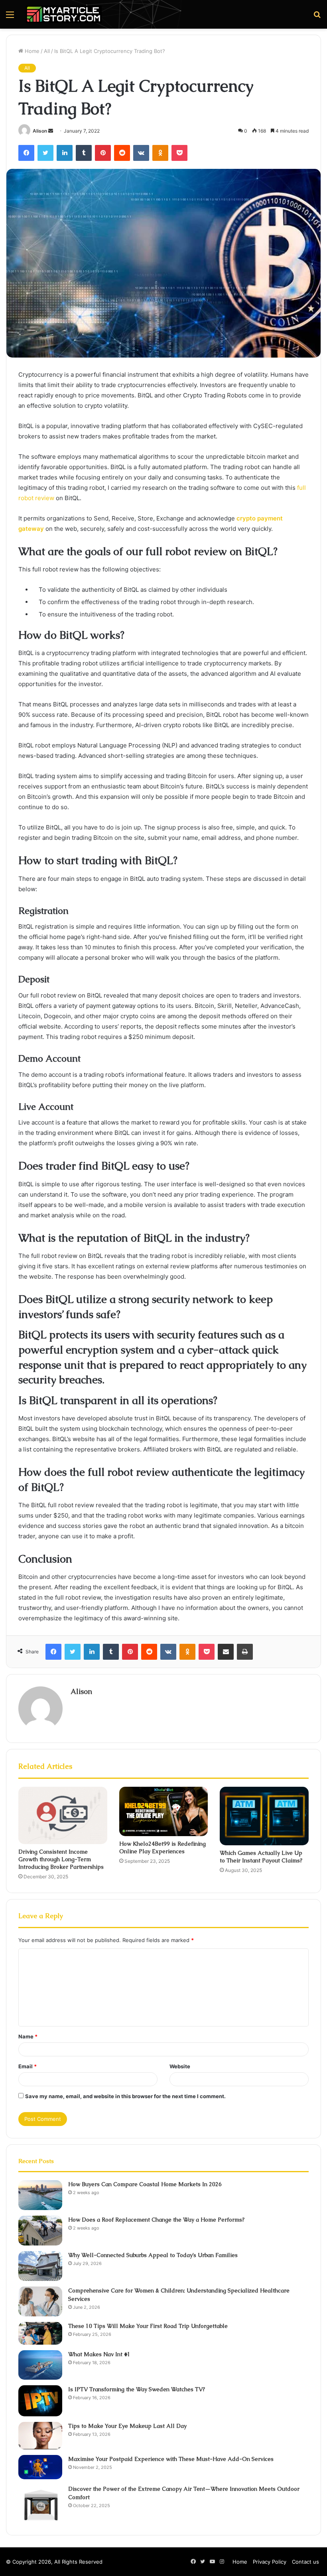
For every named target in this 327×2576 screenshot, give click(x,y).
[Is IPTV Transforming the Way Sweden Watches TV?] (40, 2401)
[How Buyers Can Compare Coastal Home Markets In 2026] (40, 2195)
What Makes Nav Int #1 (99, 2354)
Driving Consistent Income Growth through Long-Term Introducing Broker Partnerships (61, 1859)
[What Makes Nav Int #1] (40, 2365)
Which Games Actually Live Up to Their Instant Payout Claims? (261, 1857)
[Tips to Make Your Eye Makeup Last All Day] (40, 2436)
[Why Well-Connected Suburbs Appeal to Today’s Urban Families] (40, 2266)
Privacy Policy (270, 2562)
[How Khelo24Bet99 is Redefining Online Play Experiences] (164, 1812)
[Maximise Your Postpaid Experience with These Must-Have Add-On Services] (40, 2467)
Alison (40, 131)
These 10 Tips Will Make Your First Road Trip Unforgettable (148, 2326)
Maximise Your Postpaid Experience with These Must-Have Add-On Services (171, 2459)
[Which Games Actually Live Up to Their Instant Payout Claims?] (264, 1816)
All (47, 51)
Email (28, 2066)
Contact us (305, 2562)
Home (31, 51)
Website (180, 2066)
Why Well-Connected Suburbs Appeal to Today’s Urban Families (153, 2255)
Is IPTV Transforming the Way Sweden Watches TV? (137, 2389)
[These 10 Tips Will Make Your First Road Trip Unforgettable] (40, 2333)
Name (28, 2036)
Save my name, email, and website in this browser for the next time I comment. (125, 2096)
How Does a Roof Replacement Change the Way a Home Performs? (156, 2220)
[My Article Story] (64, 14)
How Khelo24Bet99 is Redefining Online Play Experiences (163, 1847)
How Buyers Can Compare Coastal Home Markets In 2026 (145, 2184)
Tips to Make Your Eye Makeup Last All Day (127, 2426)
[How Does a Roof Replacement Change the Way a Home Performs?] (40, 2231)
